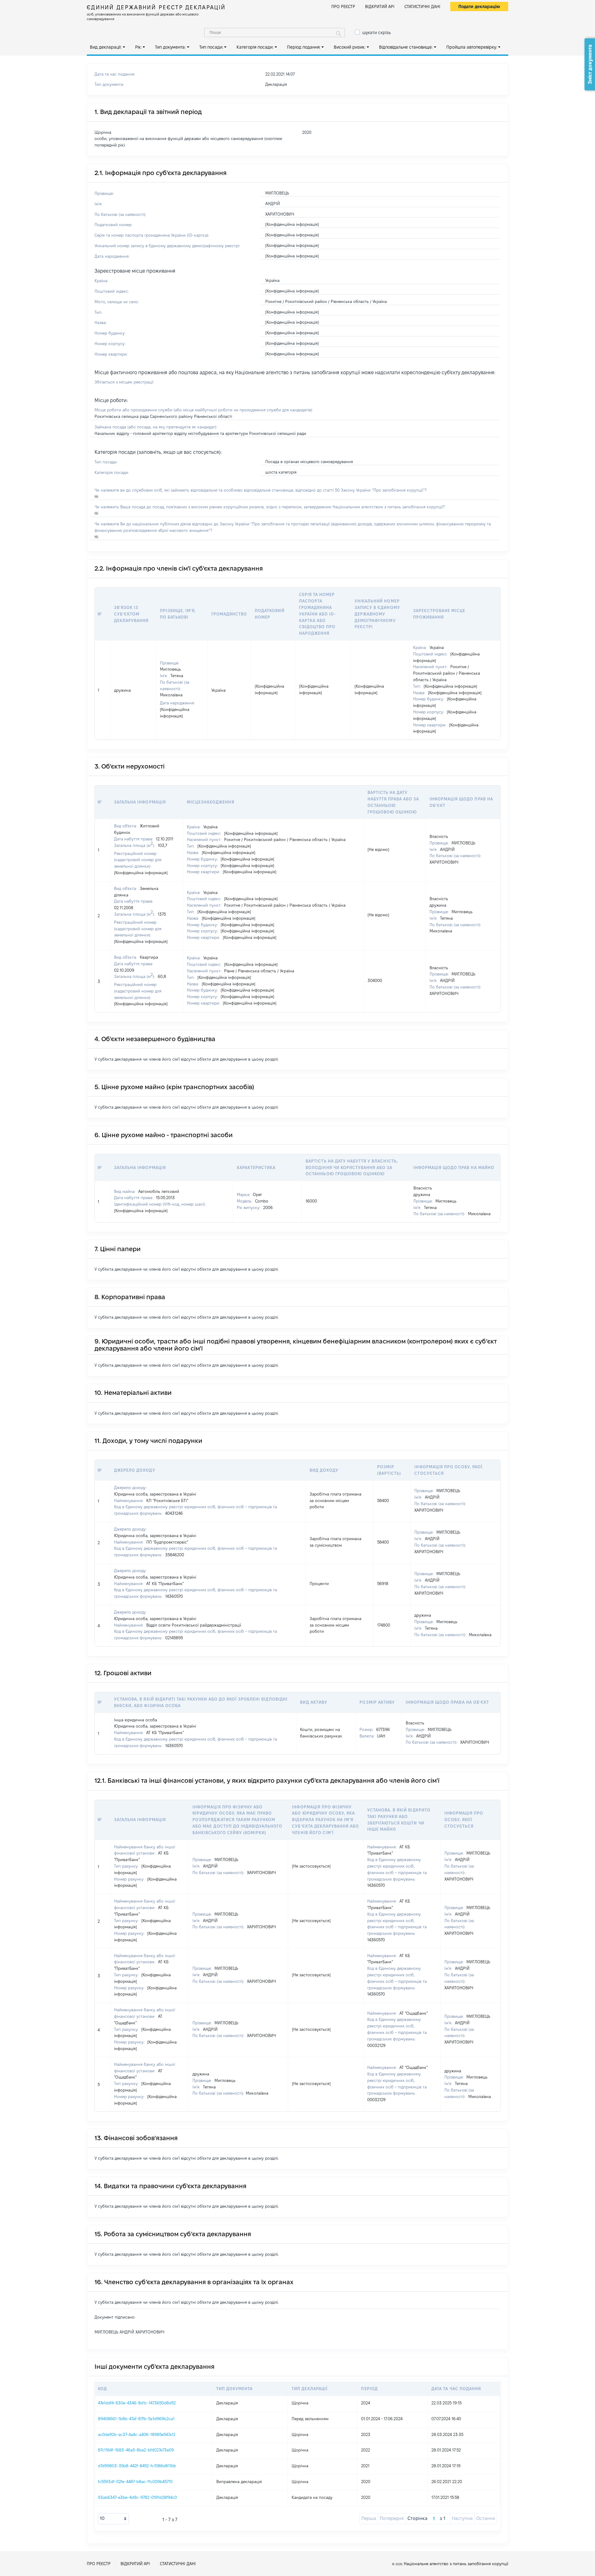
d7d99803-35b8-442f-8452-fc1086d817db (137, 2466)
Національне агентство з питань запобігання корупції (456, 2564)
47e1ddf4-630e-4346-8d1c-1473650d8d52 (137, 2403)
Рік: (138, 47)
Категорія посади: (255, 47)
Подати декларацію (479, 7)
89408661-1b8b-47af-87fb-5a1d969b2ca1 (136, 2419)
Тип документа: (170, 47)
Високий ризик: (350, 47)
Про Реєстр (343, 7)
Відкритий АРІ (380, 7)
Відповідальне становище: (406, 47)
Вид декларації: (106, 47)
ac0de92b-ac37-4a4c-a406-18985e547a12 (137, 2434)
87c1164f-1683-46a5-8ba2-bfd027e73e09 (136, 2450)
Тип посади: (211, 47)
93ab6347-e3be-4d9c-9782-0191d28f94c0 (137, 2497)
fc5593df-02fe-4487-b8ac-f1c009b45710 (135, 2482)
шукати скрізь (377, 33)
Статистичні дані (422, 7)
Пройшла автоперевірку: (472, 47)
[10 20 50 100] (113, 2519)
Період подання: (304, 47)
